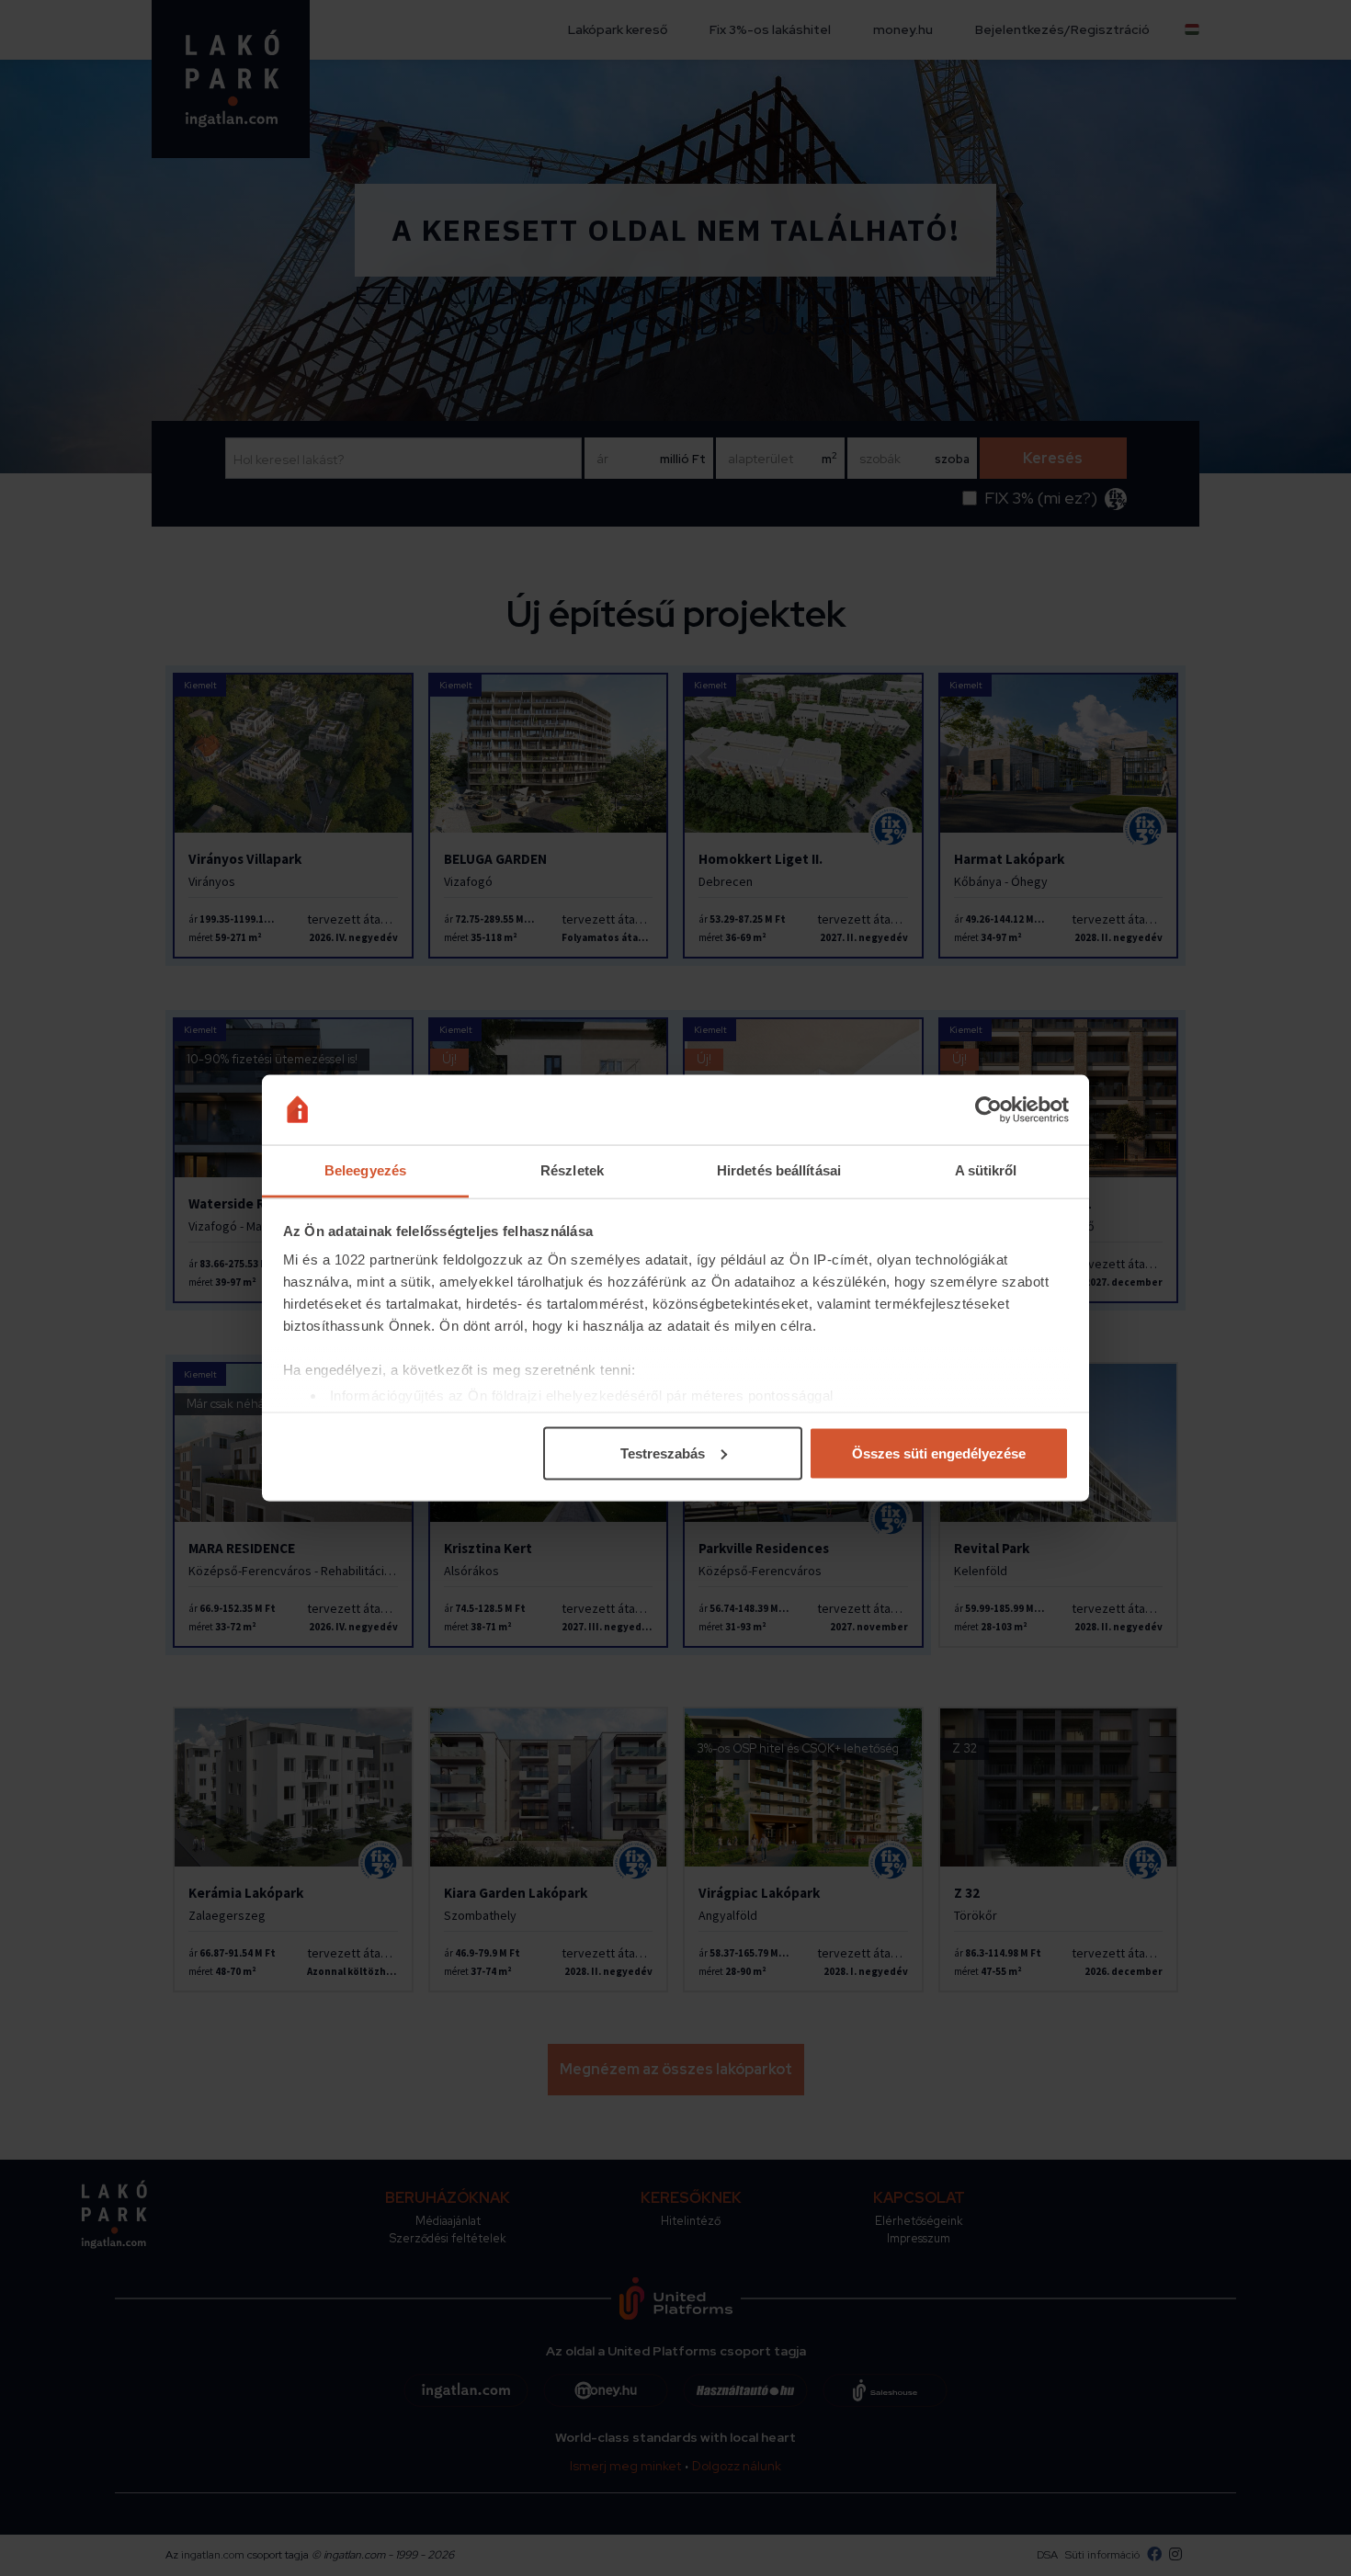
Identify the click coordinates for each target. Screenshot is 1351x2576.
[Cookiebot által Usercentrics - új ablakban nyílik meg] (988, 1110)
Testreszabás (663, 1453)
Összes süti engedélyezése (939, 1453)
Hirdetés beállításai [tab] (779, 1170)
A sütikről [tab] (986, 1170)
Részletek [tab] (572, 1170)
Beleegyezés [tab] (365, 1170)
